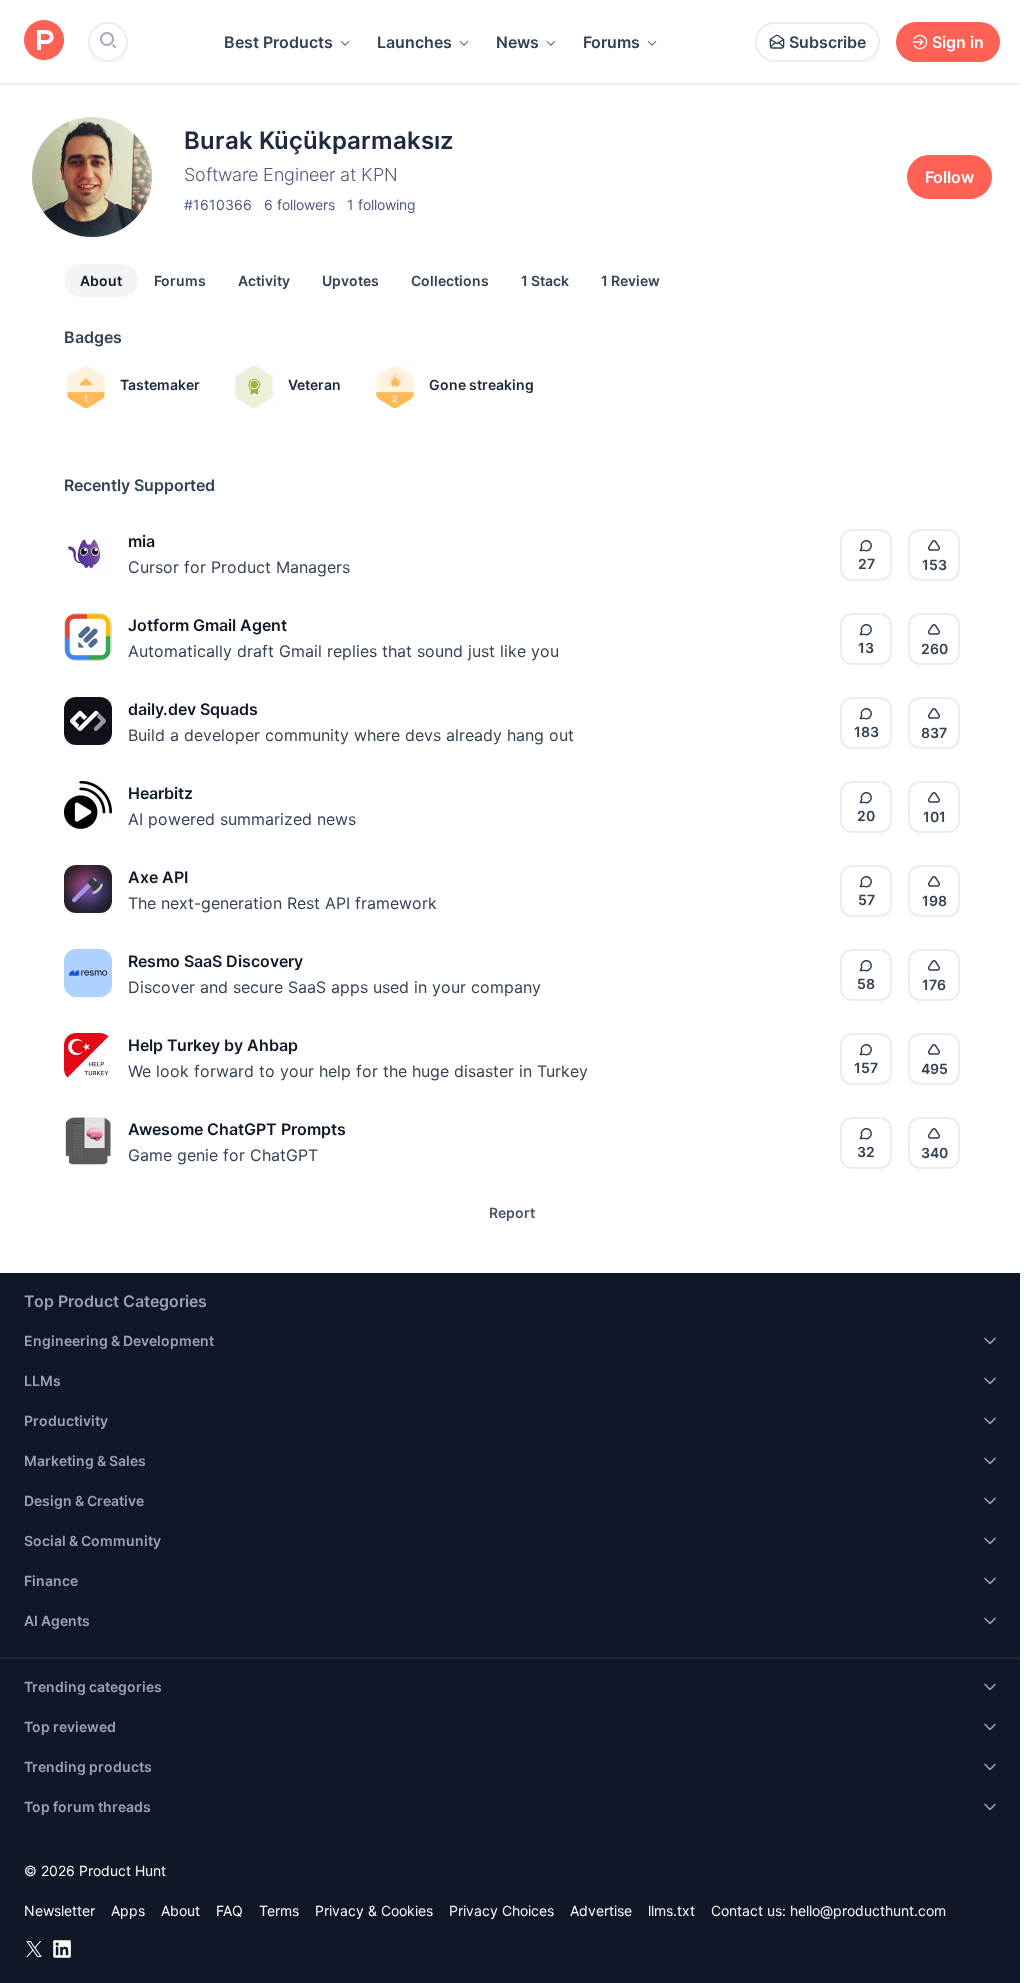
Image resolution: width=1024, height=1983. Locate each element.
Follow (949, 177)
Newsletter (59, 1910)
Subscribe (827, 42)
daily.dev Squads (193, 709)
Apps (128, 1910)
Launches (414, 42)
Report (512, 1212)
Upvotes (350, 280)
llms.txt (671, 1910)
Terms (279, 1910)
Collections (450, 280)
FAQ (229, 1910)
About (101, 280)
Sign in (958, 42)
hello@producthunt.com (868, 1910)
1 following (381, 204)
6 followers (299, 204)
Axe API (158, 877)
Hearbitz (160, 793)
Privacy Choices (501, 1910)
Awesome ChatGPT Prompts (237, 1129)
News (517, 42)
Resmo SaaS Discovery (215, 961)
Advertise (601, 1910)
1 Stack (545, 280)
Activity (264, 280)
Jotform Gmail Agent (207, 625)
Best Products (278, 42)
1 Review (630, 280)
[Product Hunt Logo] (44, 41)
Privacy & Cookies (374, 1910)
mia (141, 541)
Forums (611, 42)
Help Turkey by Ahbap (213, 1045)
